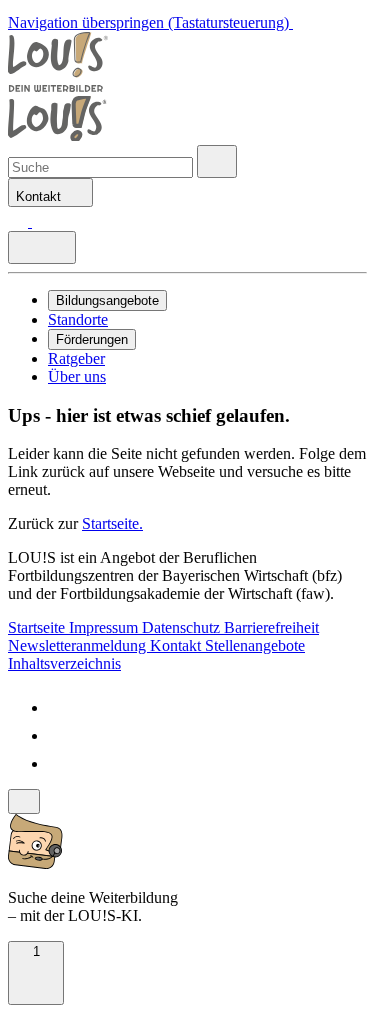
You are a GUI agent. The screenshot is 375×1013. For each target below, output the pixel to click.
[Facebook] (60, 707)
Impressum (105, 627)
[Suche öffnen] (217, 161)
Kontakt (177, 645)
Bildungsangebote (107, 300)
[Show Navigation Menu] (42, 247)
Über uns (77, 376)
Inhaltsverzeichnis (64, 663)
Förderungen (92, 339)
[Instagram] (60, 763)
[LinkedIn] (60, 735)
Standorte (78, 319)
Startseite (38, 627)
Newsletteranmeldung (79, 645)
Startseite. (112, 523)
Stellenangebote (255, 645)
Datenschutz (183, 627)
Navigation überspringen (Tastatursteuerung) (150, 22)
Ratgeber (76, 358)
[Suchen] (42, 221)
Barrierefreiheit (271, 627)
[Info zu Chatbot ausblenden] (24, 801)
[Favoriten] (20, 221)
